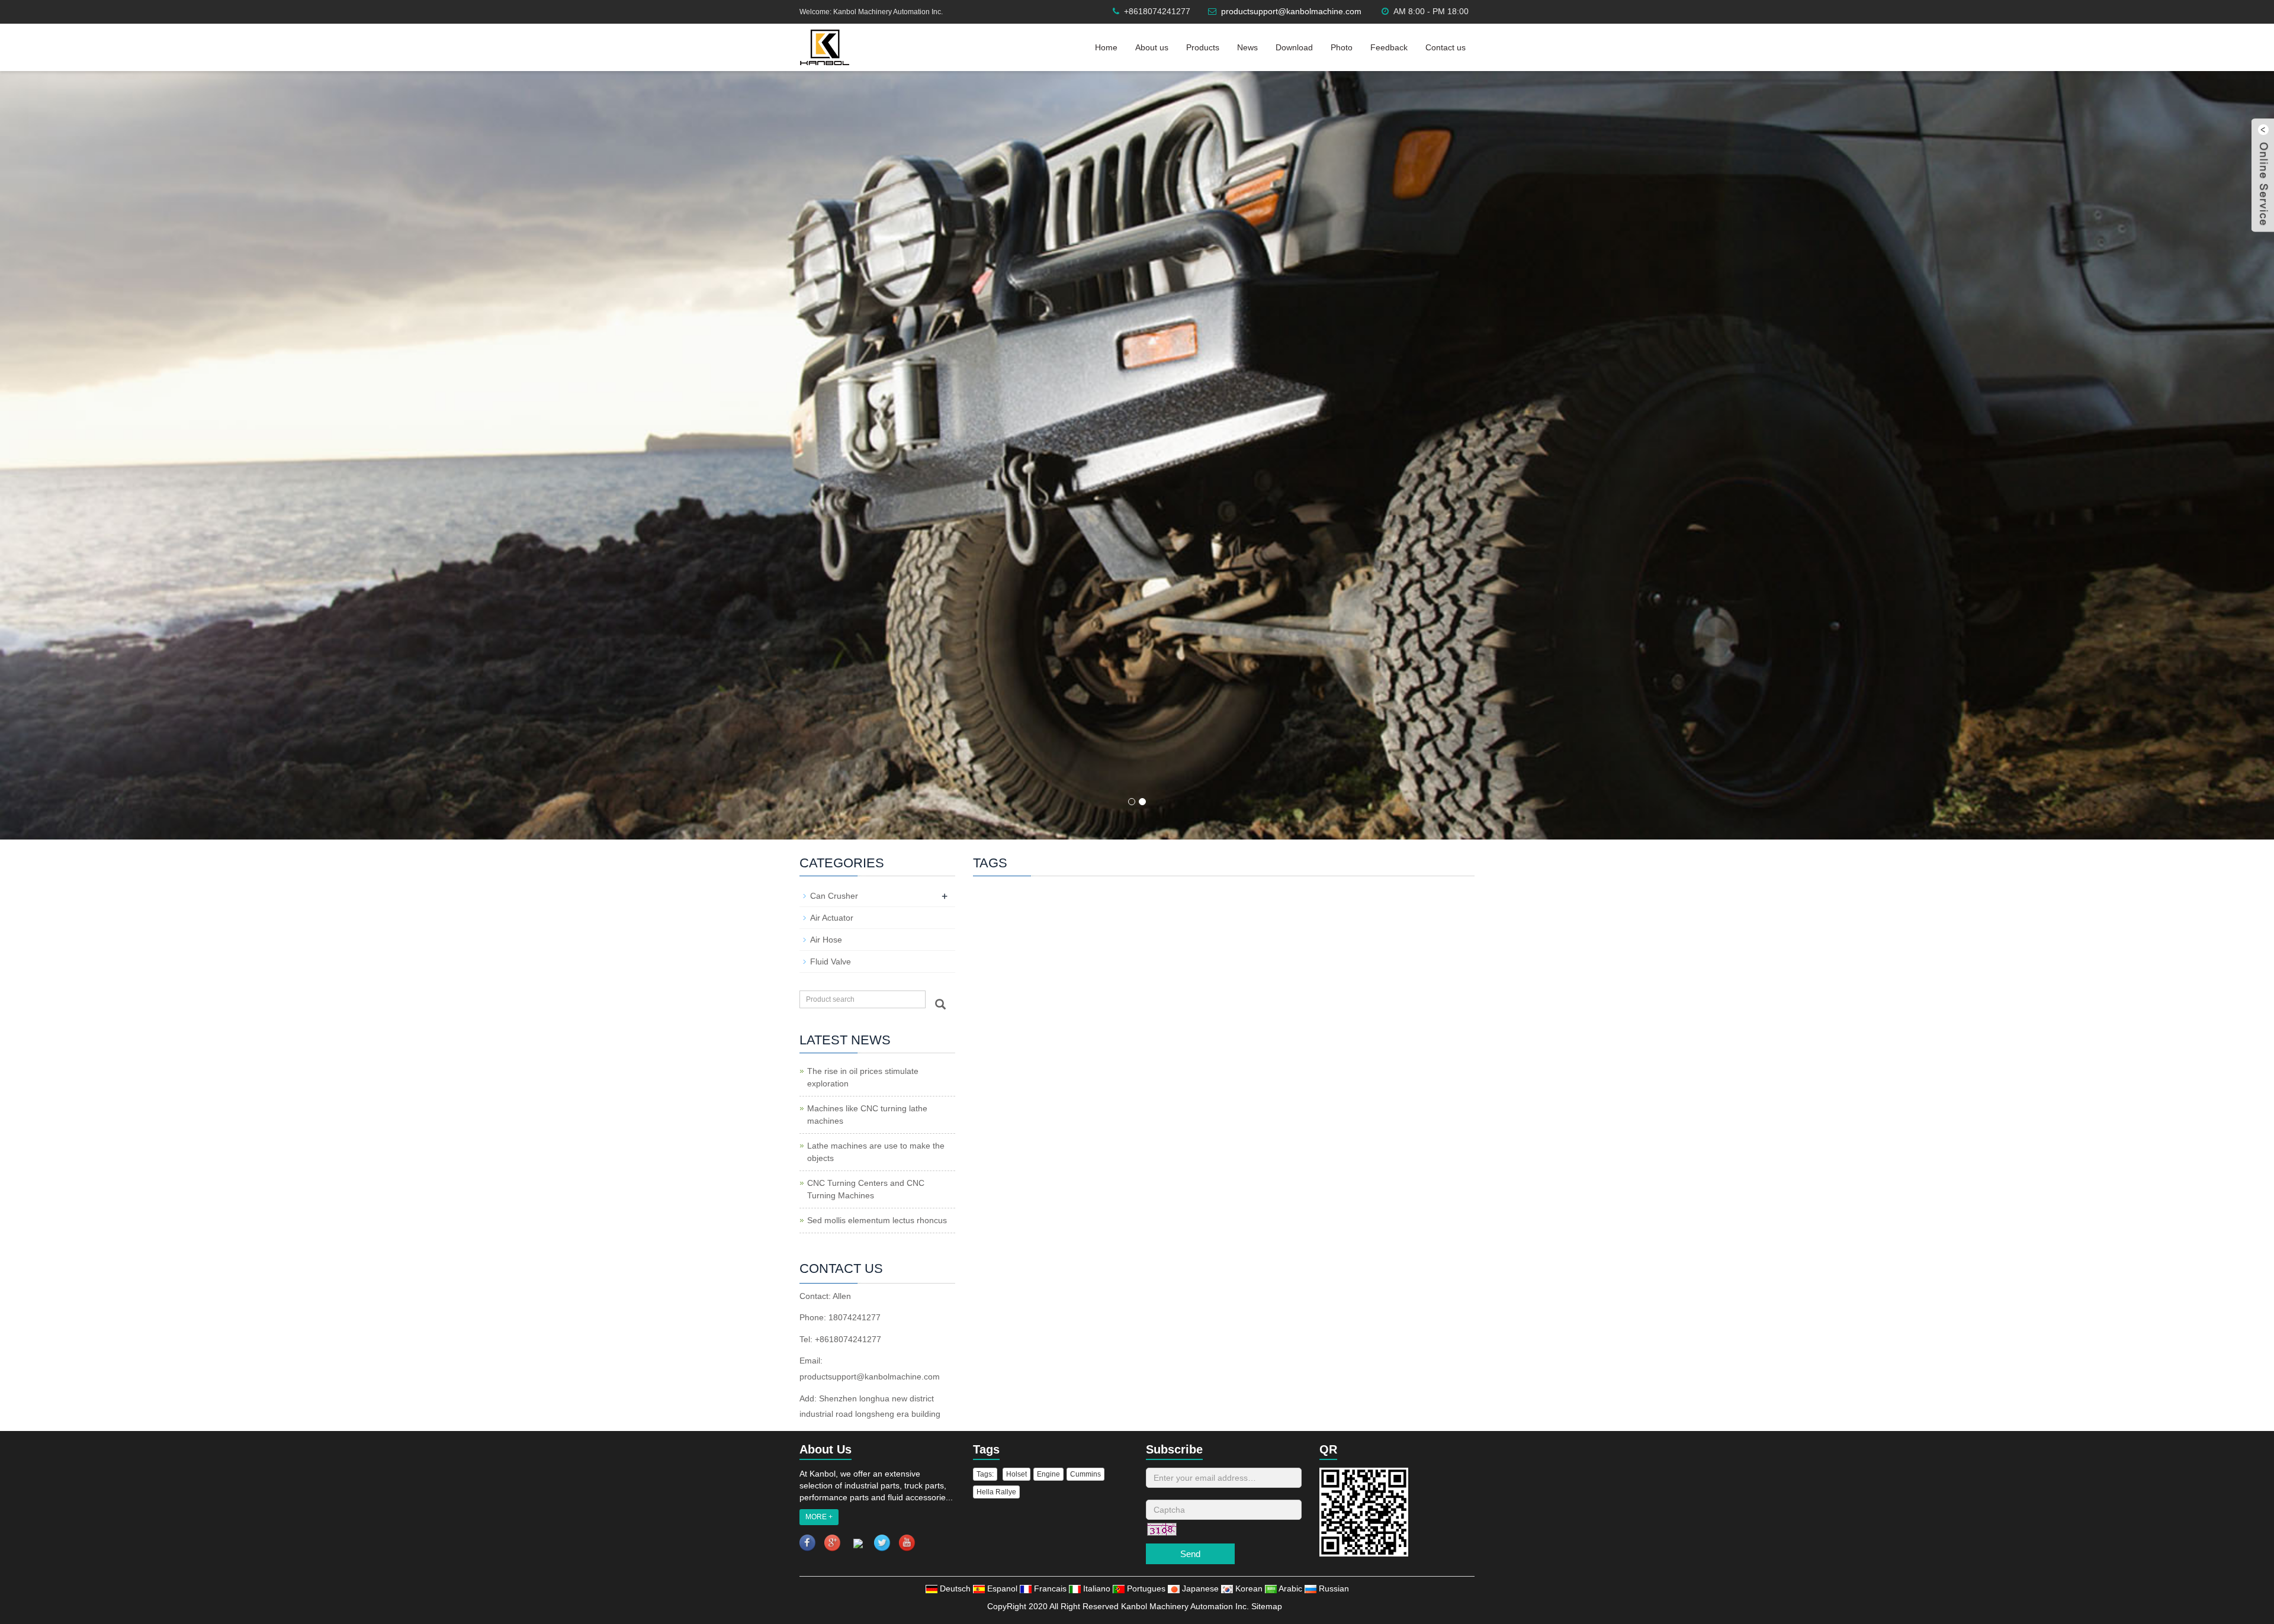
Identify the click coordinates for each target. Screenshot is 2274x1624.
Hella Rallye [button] (996, 1492)
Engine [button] (1048, 1474)
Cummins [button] (1085, 1474)
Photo (1342, 47)
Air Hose (826, 940)
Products (1203, 47)
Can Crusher (834, 896)
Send (1190, 1554)
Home (1106, 47)
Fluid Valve (831, 961)
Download (1294, 47)
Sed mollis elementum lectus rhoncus (877, 1220)
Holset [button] (1016, 1474)
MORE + (819, 1517)
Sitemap (1267, 1606)
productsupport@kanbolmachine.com (1291, 11)
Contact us (1446, 47)
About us (1152, 47)
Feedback (1389, 47)
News (1247, 47)
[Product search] (940, 1004)
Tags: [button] (985, 1474)
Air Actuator (832, 918)
